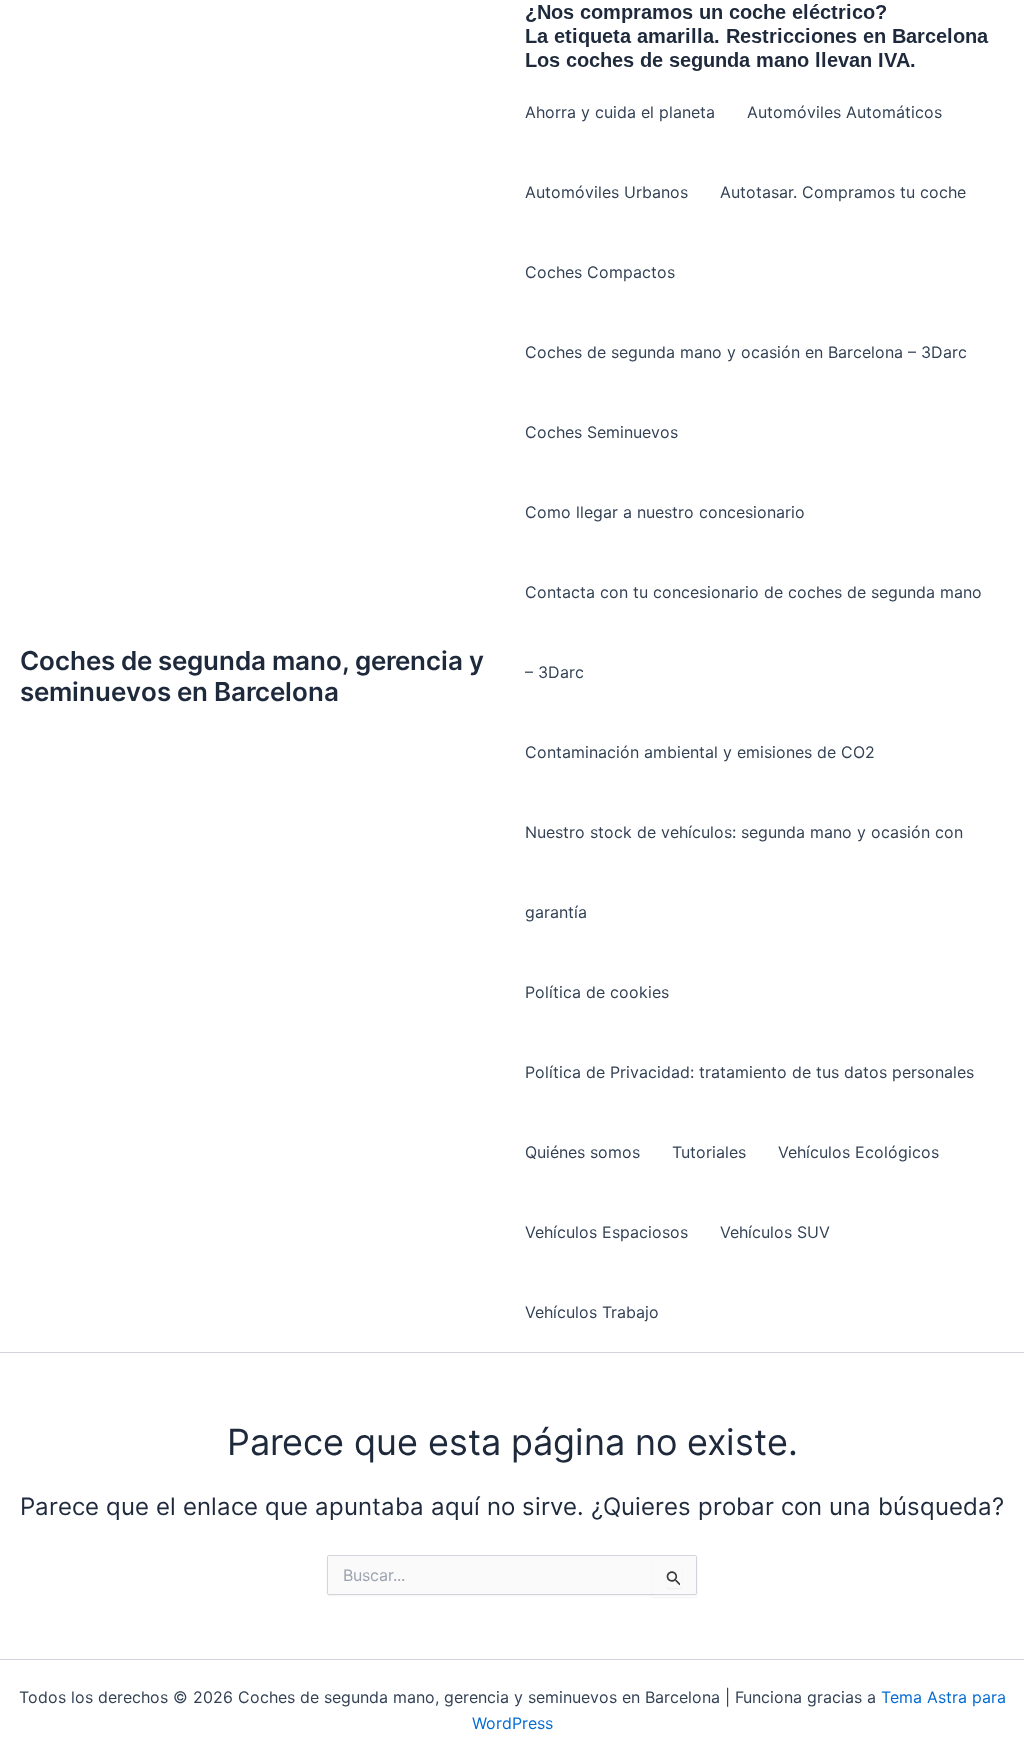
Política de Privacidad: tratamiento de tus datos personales (749, 1072)
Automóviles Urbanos (606, 192)
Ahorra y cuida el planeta (620, 112)
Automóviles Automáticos (844, 112)
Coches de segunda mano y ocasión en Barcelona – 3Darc (746, 352)
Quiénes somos (582, 1152)
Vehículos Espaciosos (606, 1232)
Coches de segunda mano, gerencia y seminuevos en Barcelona (252, 676)
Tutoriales (709, 1152)
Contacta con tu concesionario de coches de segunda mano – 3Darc (753, 632)
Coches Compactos (600, 272)
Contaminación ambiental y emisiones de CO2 (700, 752)
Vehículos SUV (775, 1232)
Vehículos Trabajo (592, 1312)
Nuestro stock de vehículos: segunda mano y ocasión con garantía (744, 872)
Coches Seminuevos (601, 432)
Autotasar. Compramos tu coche (843, 192)
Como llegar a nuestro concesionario (665, 512)
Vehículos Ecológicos (858, 1152)
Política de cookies (597, 992)
